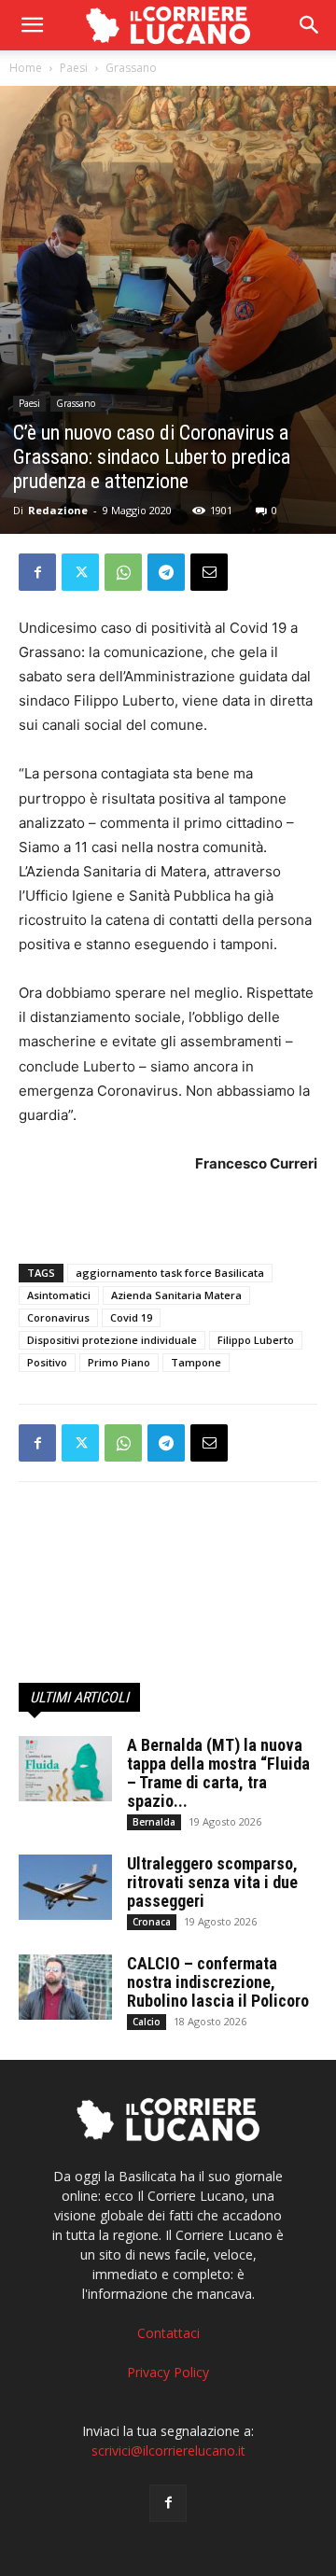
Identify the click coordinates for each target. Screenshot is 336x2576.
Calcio (147, 2022)
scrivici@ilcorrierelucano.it (168, 2450)
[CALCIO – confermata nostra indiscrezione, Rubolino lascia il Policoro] (65, 1987)
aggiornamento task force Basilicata (170, 1273)
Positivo (47, 1362)
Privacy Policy (168, 2372)
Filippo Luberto (256, 1340)
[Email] (209, 572)
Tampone (196, 1362)
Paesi (74, 68)
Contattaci (168, 2333)
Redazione (58, 510)
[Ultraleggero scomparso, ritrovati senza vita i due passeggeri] (65, 1887)
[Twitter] (80, 572)
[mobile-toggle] (32, 25)
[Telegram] (166, 572)
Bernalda (154, 1822)
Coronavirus (58, 1317)
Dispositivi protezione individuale (112, 1340)
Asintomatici (59, 1295)
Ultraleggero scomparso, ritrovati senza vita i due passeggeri (212, 1882)
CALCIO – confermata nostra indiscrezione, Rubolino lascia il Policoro (218, 1982)
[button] (310, 25)
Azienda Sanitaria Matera (176, 1295)
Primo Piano (119, 1362)
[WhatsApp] (123, 572)
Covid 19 (131, 1317)
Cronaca (152, 1922)
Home (26, 68)
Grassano (131, 68)
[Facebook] (37, 572)
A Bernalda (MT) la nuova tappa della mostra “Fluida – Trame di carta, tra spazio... (218, 1773)
